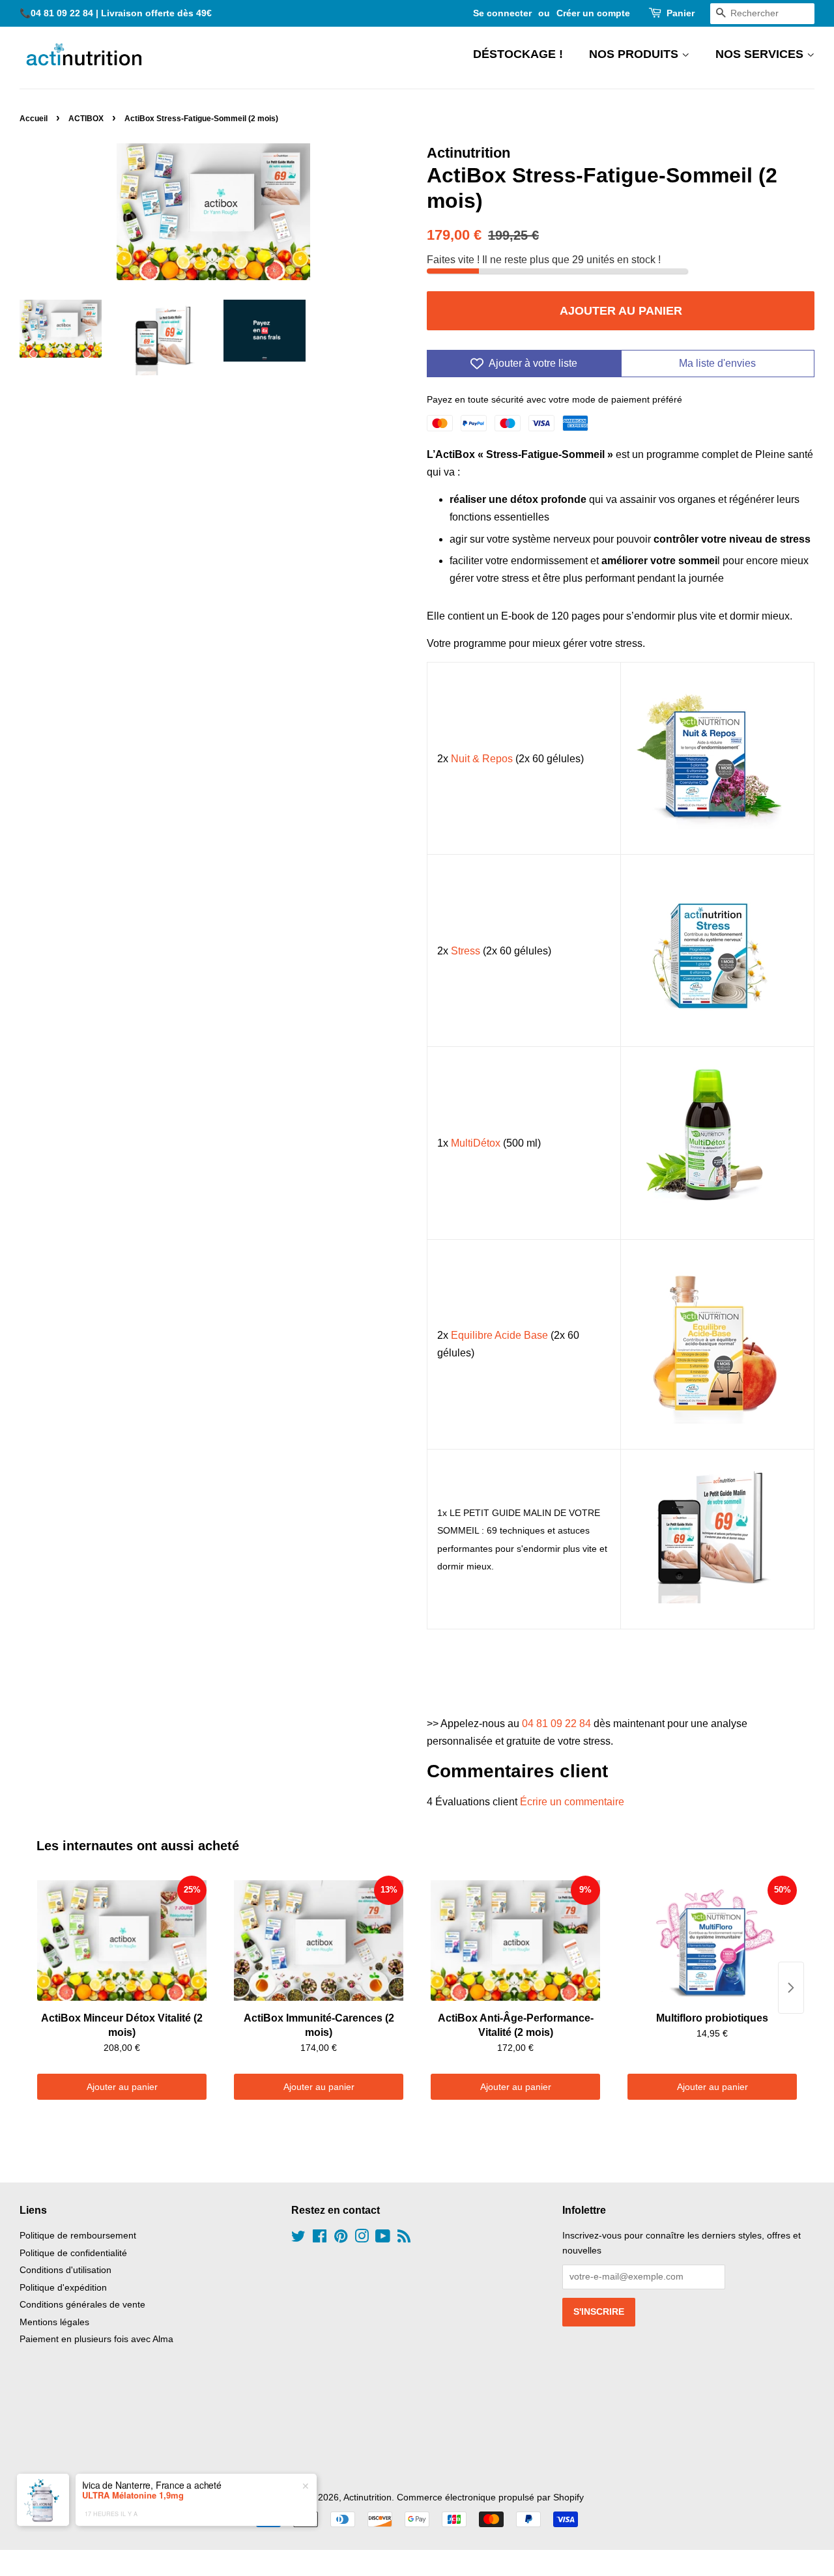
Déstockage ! (518, 54)
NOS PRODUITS (635, 54)
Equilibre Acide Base (499, 1335)
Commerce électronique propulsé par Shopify (490, 2497)
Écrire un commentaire (572, 1802)
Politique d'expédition (63, 2288)
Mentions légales (54, 2322)
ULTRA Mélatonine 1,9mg (133, 2489)
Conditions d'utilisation (65, 2270)
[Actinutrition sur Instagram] (362, 2239)
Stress (466, 951)
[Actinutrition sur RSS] (404, 2239)
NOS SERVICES (761, 54)
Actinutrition (367, 2497)
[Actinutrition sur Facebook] (320, 2239)
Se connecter (502, 13)
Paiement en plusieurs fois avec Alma (96, 2339)
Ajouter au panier (122, 2087)
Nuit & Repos (482, 759)
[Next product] (791, 1988)
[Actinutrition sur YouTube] (383, 2239)
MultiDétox (476, 1143)
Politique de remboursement (78, 2236)
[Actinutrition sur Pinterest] (341, 2239)
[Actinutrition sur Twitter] (298, 2239)
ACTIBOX (86, 119)
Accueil (34, 119)
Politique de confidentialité (73, 2253)
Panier (681, 13)
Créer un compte (593, 13)
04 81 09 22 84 (556, 1724)
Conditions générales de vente (82, 2305)
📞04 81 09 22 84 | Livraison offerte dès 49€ (116, 13)
